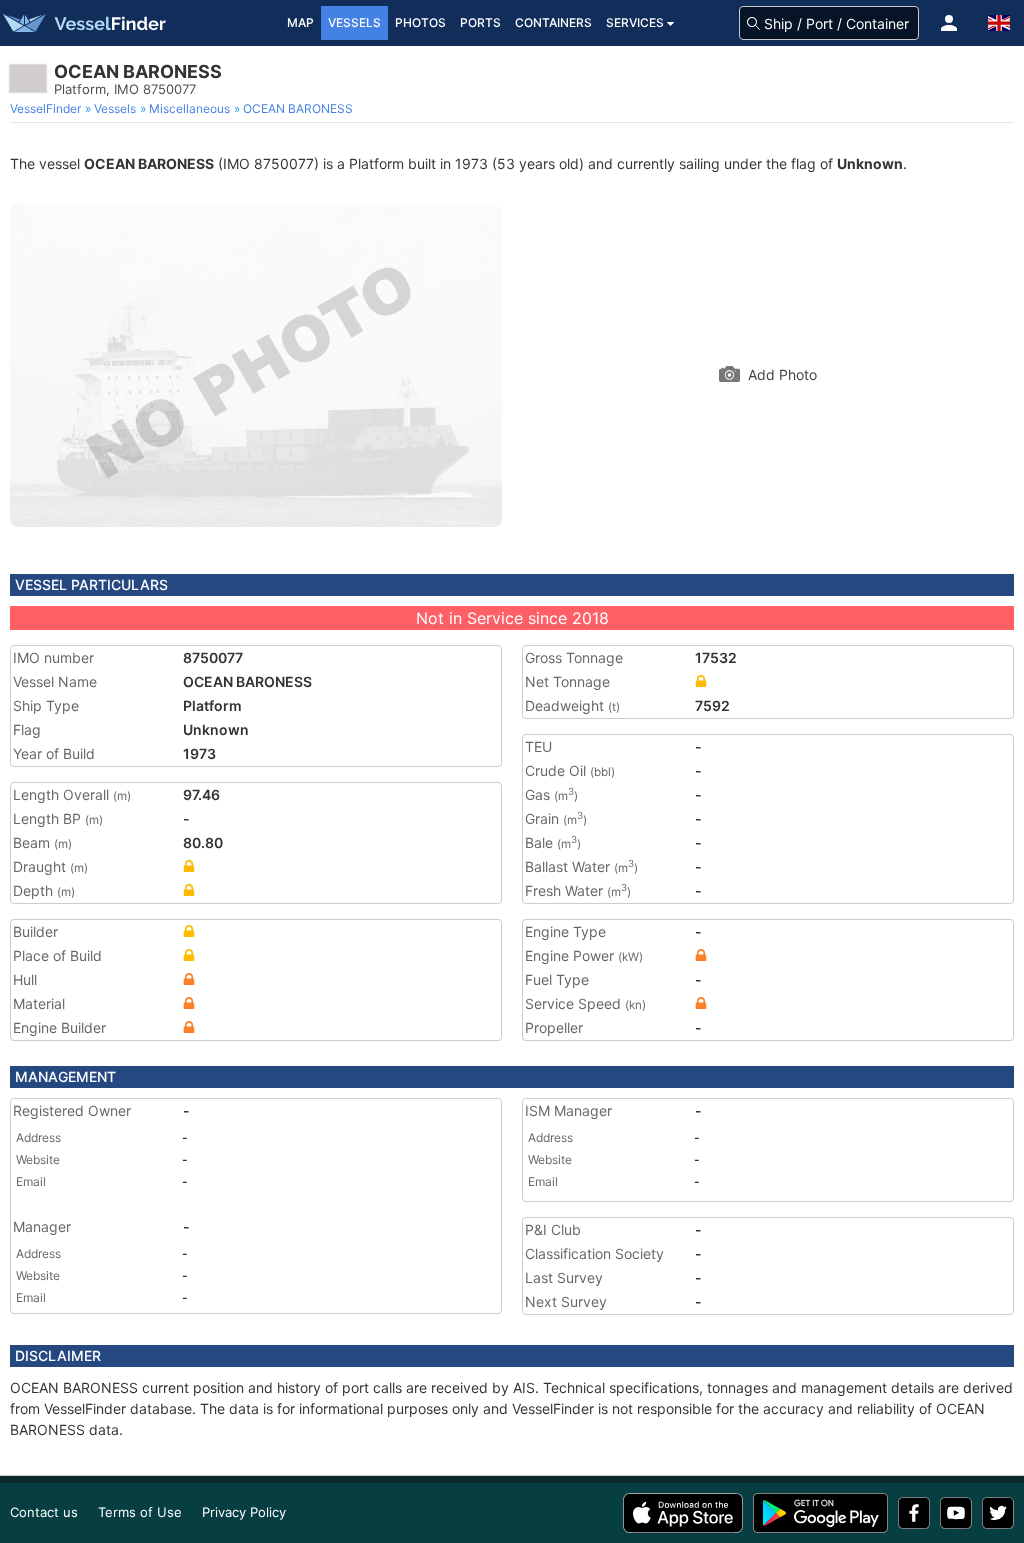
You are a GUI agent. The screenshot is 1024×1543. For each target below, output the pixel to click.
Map (300, 22)
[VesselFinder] (83, 23)
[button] (949, 23)
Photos (420, 22)
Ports (480, 22)
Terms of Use (140, 1512)
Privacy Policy (244, 1512)
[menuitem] (47, 109)
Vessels (354, 22)
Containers (553, 22)
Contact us (44, 1512)
